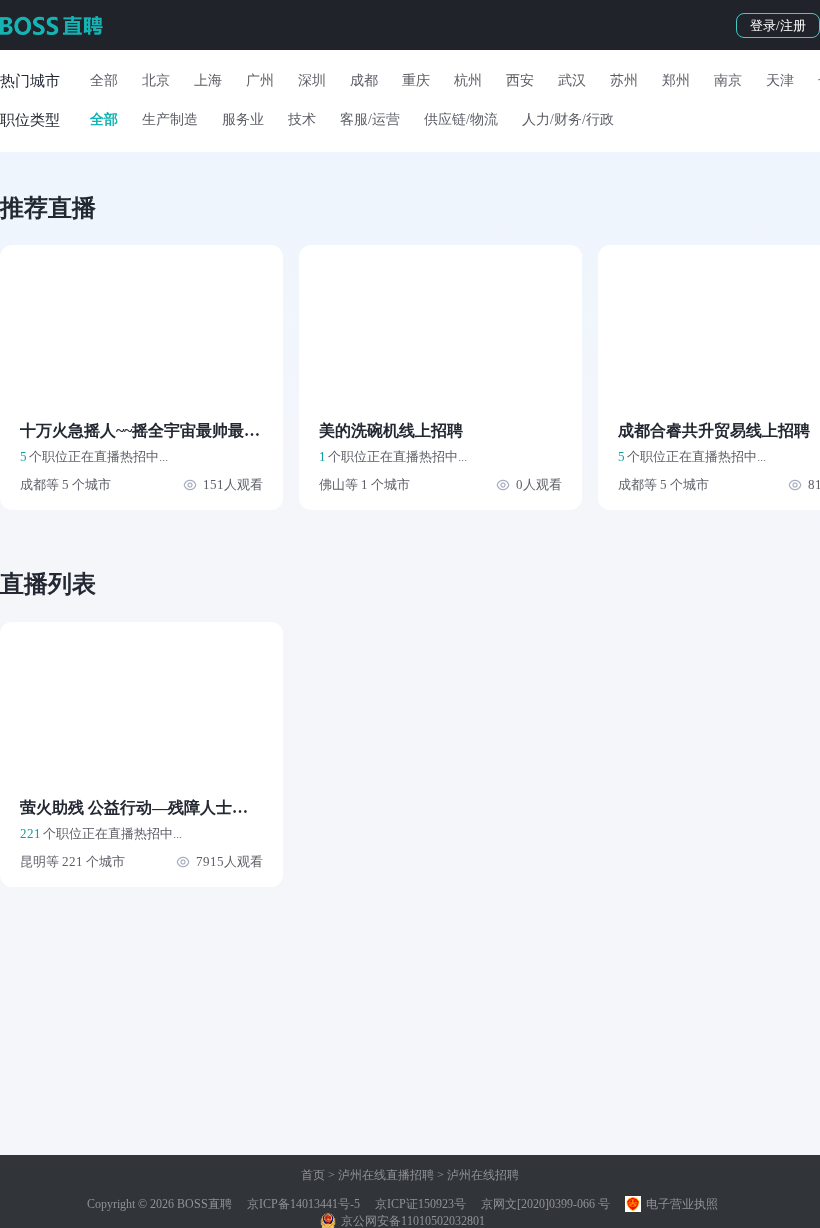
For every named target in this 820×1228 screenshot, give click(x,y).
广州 (260, 80)
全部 (104, 80)
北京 (156, 80)
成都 (364, 80)
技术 (302, 119)
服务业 (243, 119)
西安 (520, 80)
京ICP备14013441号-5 (303, 1204)
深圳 (312, 80)
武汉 (572, 80)
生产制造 (170, 119)
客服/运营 (370, 119)
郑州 (676, 80)
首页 (313, 1175)
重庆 (416, 80)
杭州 (468, 80)
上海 (208, 80)
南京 (728, 80)
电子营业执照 (680, 1204)
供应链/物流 (461, 119)
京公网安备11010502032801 (411, 1221)
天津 (780, 80)
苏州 (624, 80)
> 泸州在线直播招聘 (379, 1175)
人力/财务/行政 (568, 119)
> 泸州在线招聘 (476, 1175)
